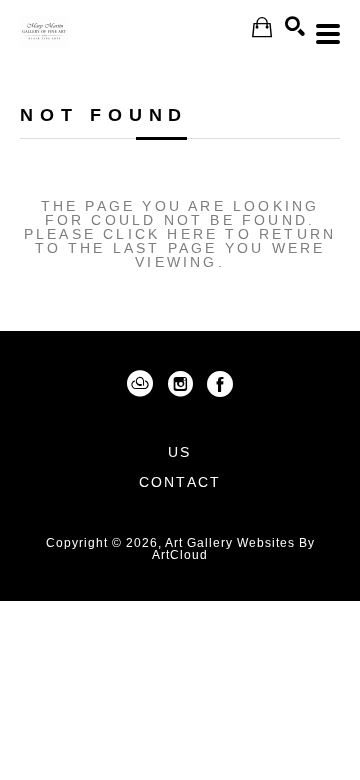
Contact (180, 482)
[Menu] (328, 34)
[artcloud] (140, 384)
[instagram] (180, 384)
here (192, 234)
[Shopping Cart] (262, 27)
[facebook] (220, 384)
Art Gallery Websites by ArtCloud (233, 549)
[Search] (295, 26)
